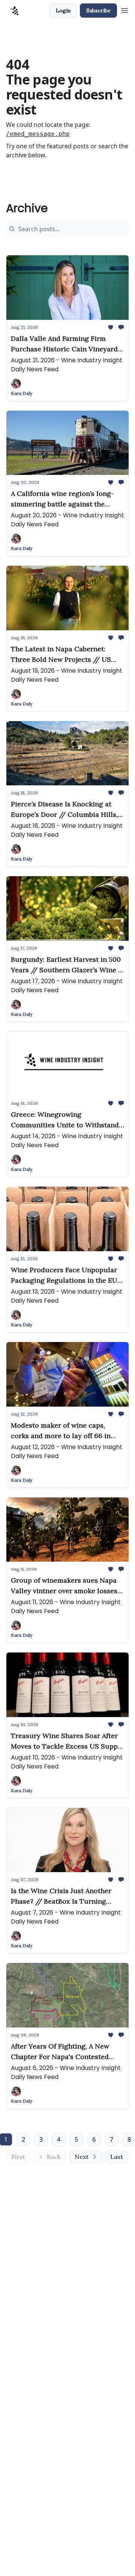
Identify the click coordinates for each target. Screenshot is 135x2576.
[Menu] (124, 9)
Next (82, 2157)
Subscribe (98, 11)
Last (117, 2157)
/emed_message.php (38, 134)
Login (63, 11)
